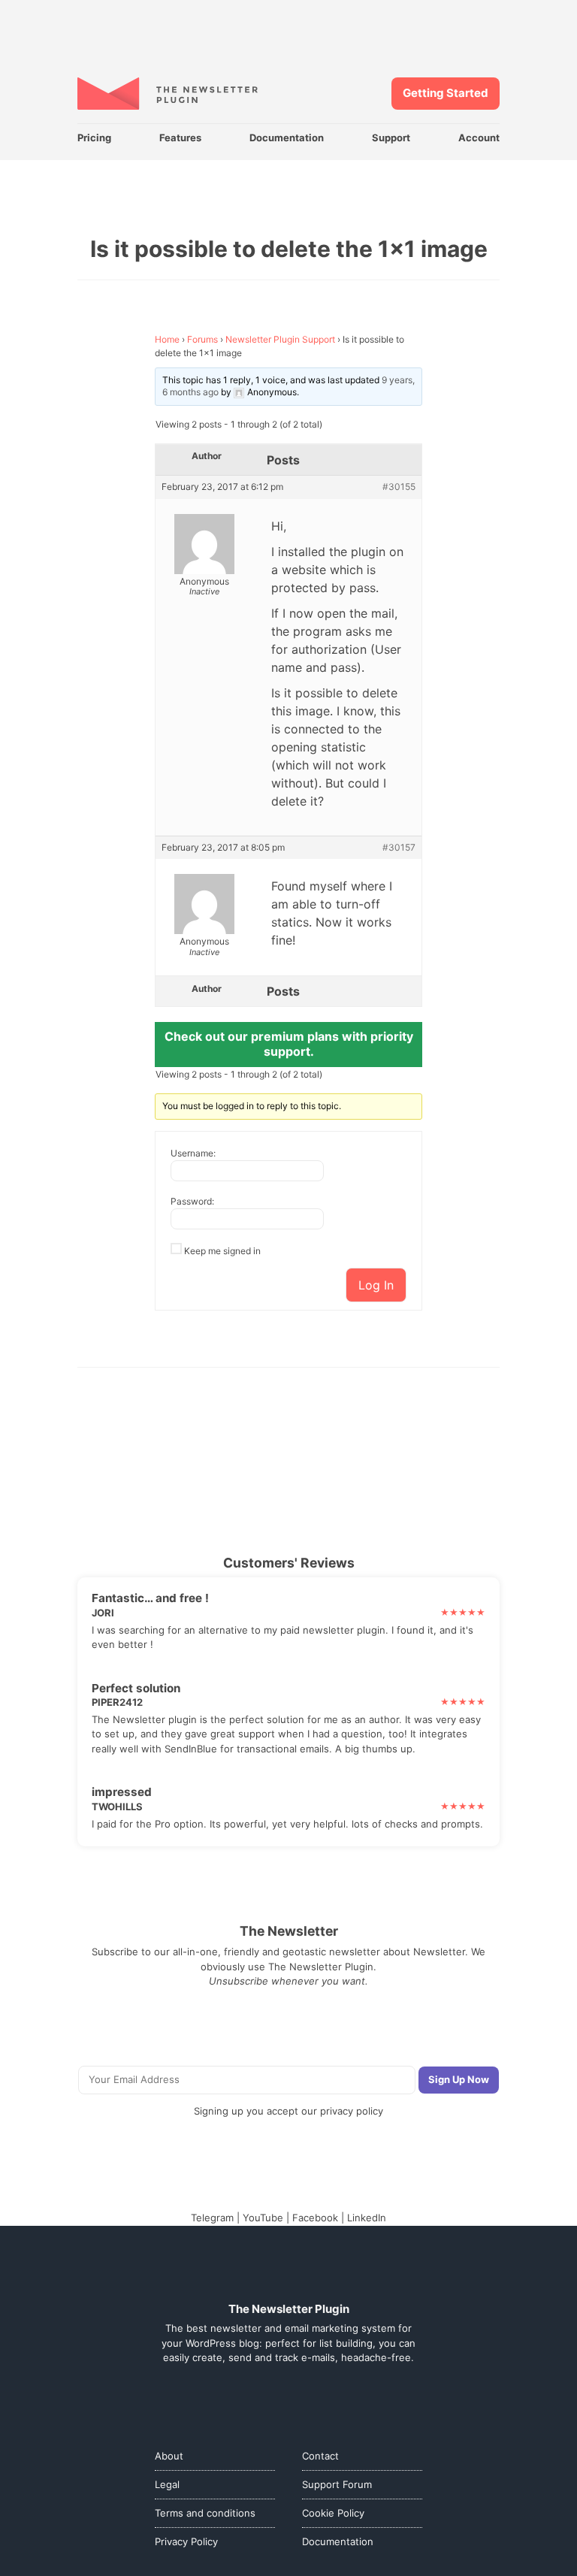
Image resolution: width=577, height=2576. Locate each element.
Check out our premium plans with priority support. (289, 1044)
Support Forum (337, 2484)
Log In (376, 1285)
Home (167, 339)
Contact (320, 2456)
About (169, 2456)
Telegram (212, 2218)
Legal (167, 2484)
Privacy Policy (186, 2541)
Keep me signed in (222, 1251)
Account (479, 138)
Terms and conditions (205, 2513)
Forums (202, 339)
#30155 (399, 487)
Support (391, 138)
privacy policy (352, 2111)
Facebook (315, 2218)
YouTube (263, 2218)
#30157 (399, 848)
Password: (192, 1201)
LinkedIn (367, 2218)
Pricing (94, 138)
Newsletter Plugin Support (280, 339)
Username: (193, 1153)
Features (180, 138)
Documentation (287, 138)
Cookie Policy (333, 2513)
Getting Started (446, 93)
